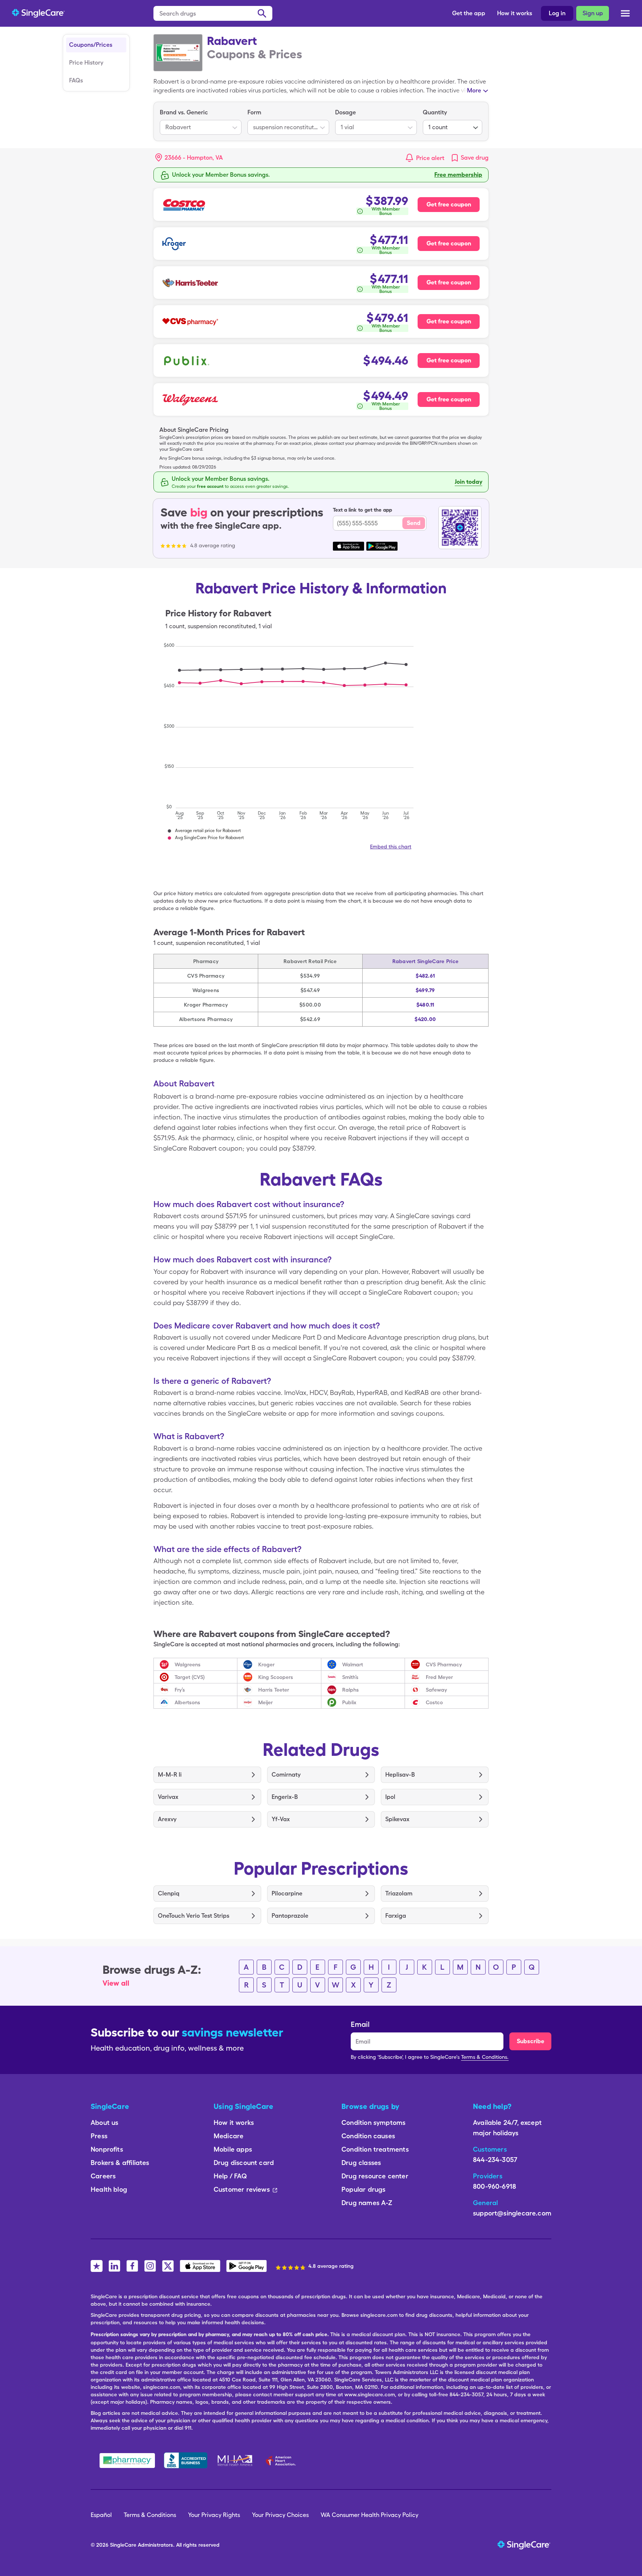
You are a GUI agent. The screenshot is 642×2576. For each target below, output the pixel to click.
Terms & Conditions (150, 2515)
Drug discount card (244, 2163)
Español (101, 2515)
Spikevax (397, 1819)
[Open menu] (625, 14)
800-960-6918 (495, 2186)
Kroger (266, 1664)
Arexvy (167, 1819)
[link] (469, 158)
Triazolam (399, 1893)
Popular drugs (363, 2189)
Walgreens (188, 1664)
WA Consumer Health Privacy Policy (369, 2515)
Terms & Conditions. (485, 2057)
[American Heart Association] (283, 2461)
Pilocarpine (287, 1893)
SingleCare (123, 2545)
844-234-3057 (495, 2160)
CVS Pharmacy (444, 1664)
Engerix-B (285, 1797)
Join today (468, 482)
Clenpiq (169, 1893)
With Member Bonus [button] (386, 211)
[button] (189, 158)
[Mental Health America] (236, 2461)
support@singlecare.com (512, 2213)
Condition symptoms (373, 2122)
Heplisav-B (400, 1775)
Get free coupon (449, 204)
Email (360, 2024)
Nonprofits (107, 2149)
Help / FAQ (230, 2176)
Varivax (168, 1797)
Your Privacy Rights (214, 2515)
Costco (434, 1702)
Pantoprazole (290, 1916)
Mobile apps (233, 2149)
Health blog (109, 2189)
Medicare (228, 2136)
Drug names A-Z (367, 2203)
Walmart (353, 1664)
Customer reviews (242, 2189)
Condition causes (368, 2136)
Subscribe (531, 2041)
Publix (349, 1702)
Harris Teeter (274, 1690)
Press (99, 2136)
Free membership (458, 175)
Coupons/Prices (91, 45)
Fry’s (180, 1690)
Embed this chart (391, 847)
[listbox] (201, 121)
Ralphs (351, 1690)
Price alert (430, 158)
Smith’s (350, 1677)
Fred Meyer (439, 1677)
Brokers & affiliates (120, 2163)
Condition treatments (375, 2149)
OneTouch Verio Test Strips (194, 1916)
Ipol (390, 1797)
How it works (515, 13)
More (474, 90)
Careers (103, 2176)
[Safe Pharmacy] (127, 2461)
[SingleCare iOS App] (200, 2266)
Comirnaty (286, 1775)
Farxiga (396, 1916)
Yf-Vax (281, 1819)
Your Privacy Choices (280, 2515)
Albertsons (187, 1702)
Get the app (469, 13)
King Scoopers (276, 1677)
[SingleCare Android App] (247, 2266)
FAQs (76, 80)
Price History (86, 63)
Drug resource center (375, 2176)
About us (104, 2122)
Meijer (265, 1702)
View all (116, 1983)
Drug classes (361, 2163)
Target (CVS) (190, 1677)
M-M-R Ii (170, 1775)
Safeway (436, 1690)
